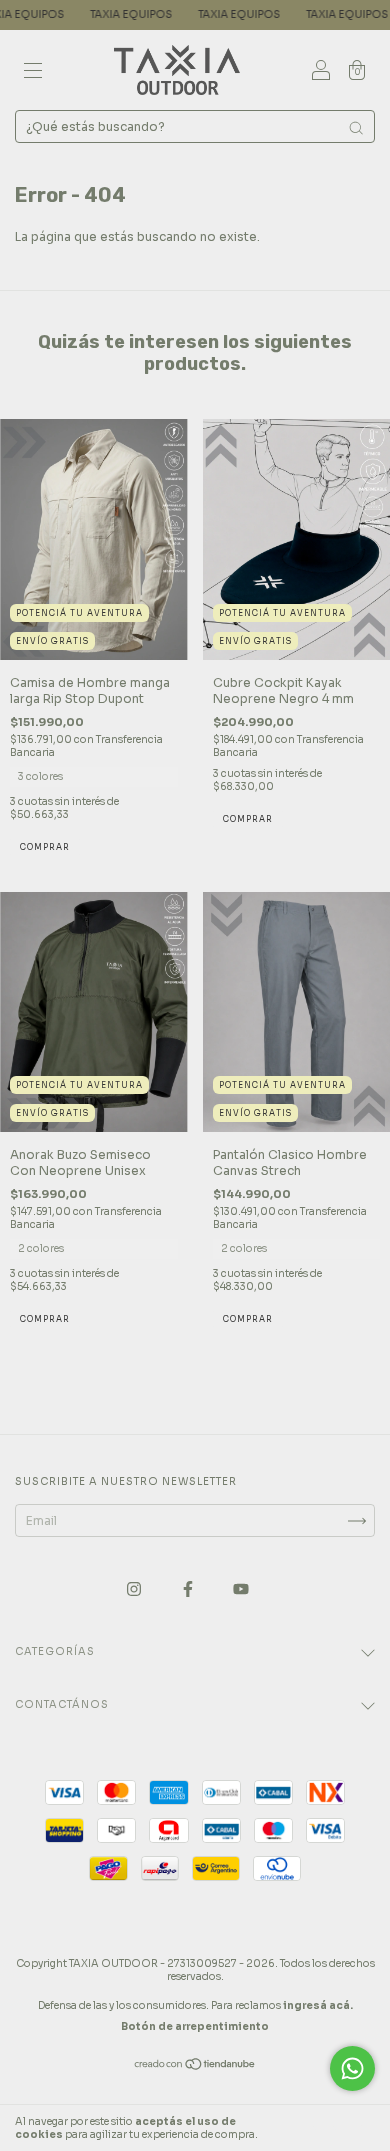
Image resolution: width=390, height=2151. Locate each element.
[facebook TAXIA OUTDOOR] (189, 1589)
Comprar (45, 847)
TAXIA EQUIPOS (81, 14)
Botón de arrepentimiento (195, 2026)
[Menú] (33, 72)
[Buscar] (356, 128)
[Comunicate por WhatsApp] (352, 2068)
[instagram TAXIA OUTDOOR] (135, 1589)
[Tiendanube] (195, 2066)
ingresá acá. (318, 2005)
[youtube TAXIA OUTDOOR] (241, 1589)
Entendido (334, 2128)
